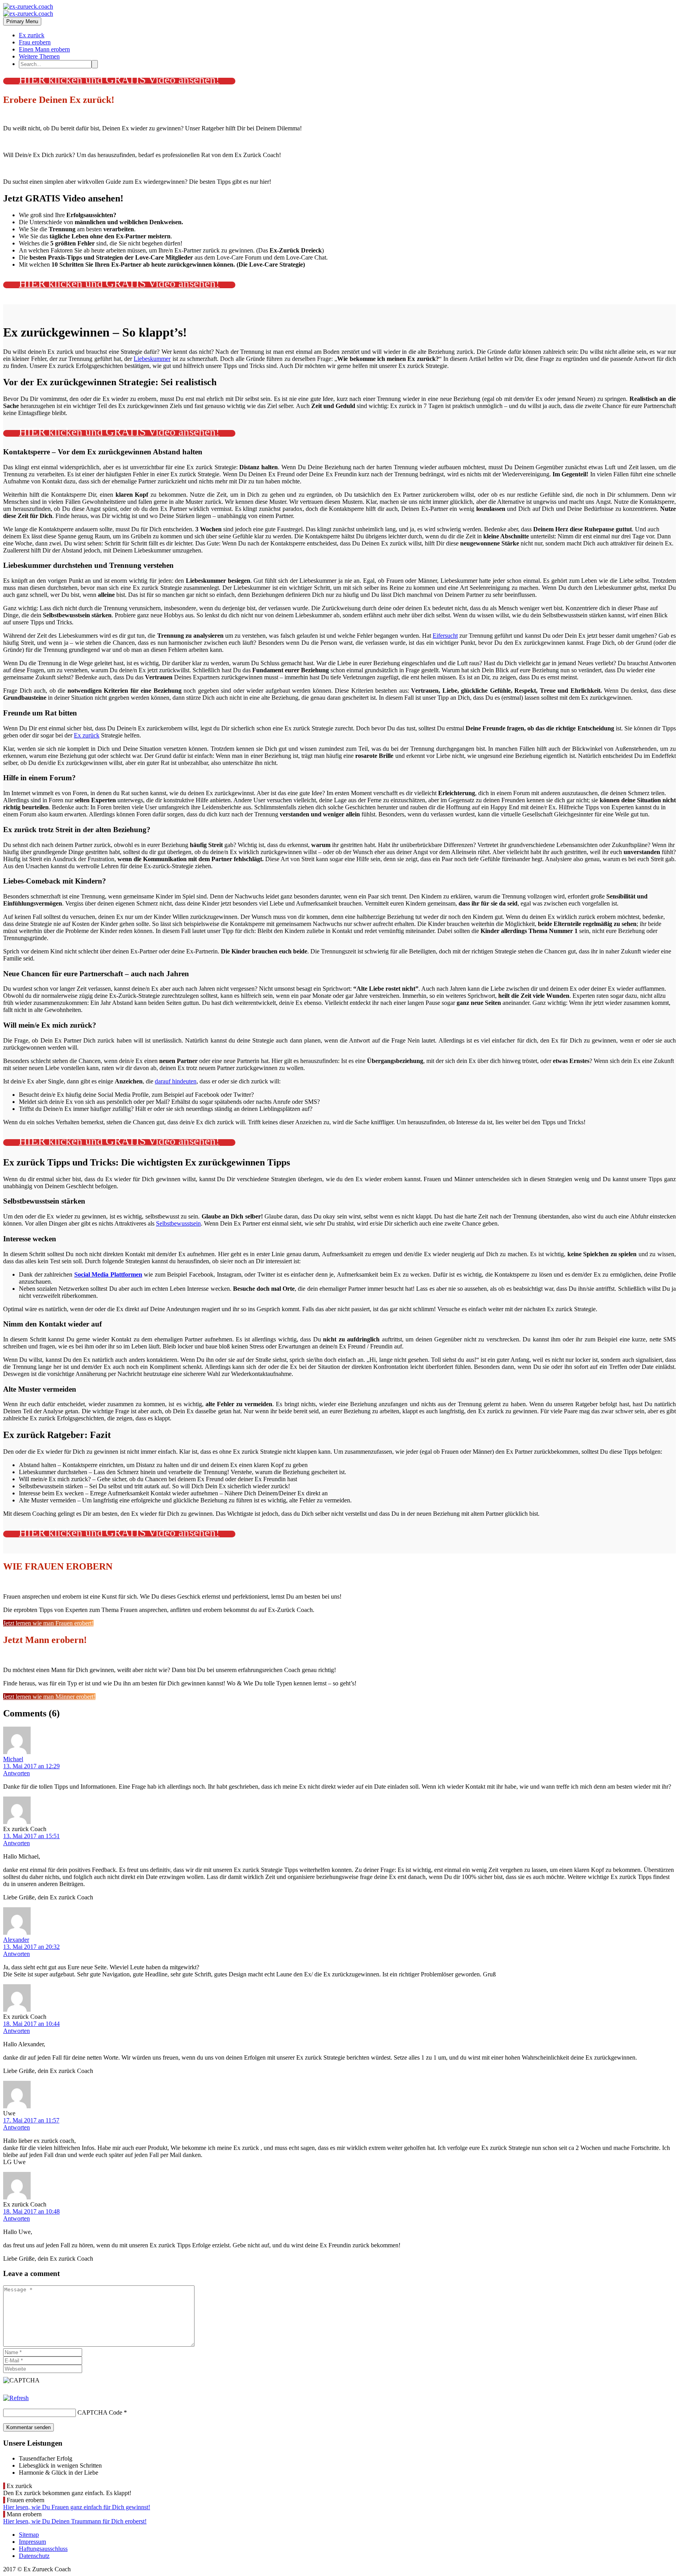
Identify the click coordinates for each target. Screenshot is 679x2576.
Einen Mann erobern (44, 49)
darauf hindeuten (176, 1081)
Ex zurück (32, 35)
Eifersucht (445, 636)
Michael (13, 1759)
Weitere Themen (39, 56)
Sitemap (29, 2535)
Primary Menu (22, 21)
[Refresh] (16, 2398)
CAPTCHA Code (100, 2412)
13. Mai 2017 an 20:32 (31, 1947)
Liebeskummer (152, 359)
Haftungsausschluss (43, 2549)
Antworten (17, 1773)
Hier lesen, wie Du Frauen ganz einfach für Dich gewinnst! (77, 2507)
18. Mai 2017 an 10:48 (31, 2211)
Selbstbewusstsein (178, 1223)
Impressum (32, 2542)
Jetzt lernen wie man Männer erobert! (49, 1697)
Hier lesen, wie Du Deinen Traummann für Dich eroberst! (75, 2521)
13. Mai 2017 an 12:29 (31, 1766)
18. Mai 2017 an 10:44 (31, 2024)
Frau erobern (35, 42)
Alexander (16, 1940)
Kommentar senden (28, 2427)
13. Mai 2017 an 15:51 (31, 1836)
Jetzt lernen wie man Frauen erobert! (48, 1623)
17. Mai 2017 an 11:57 (31, 2120)
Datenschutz (34, 2556)
